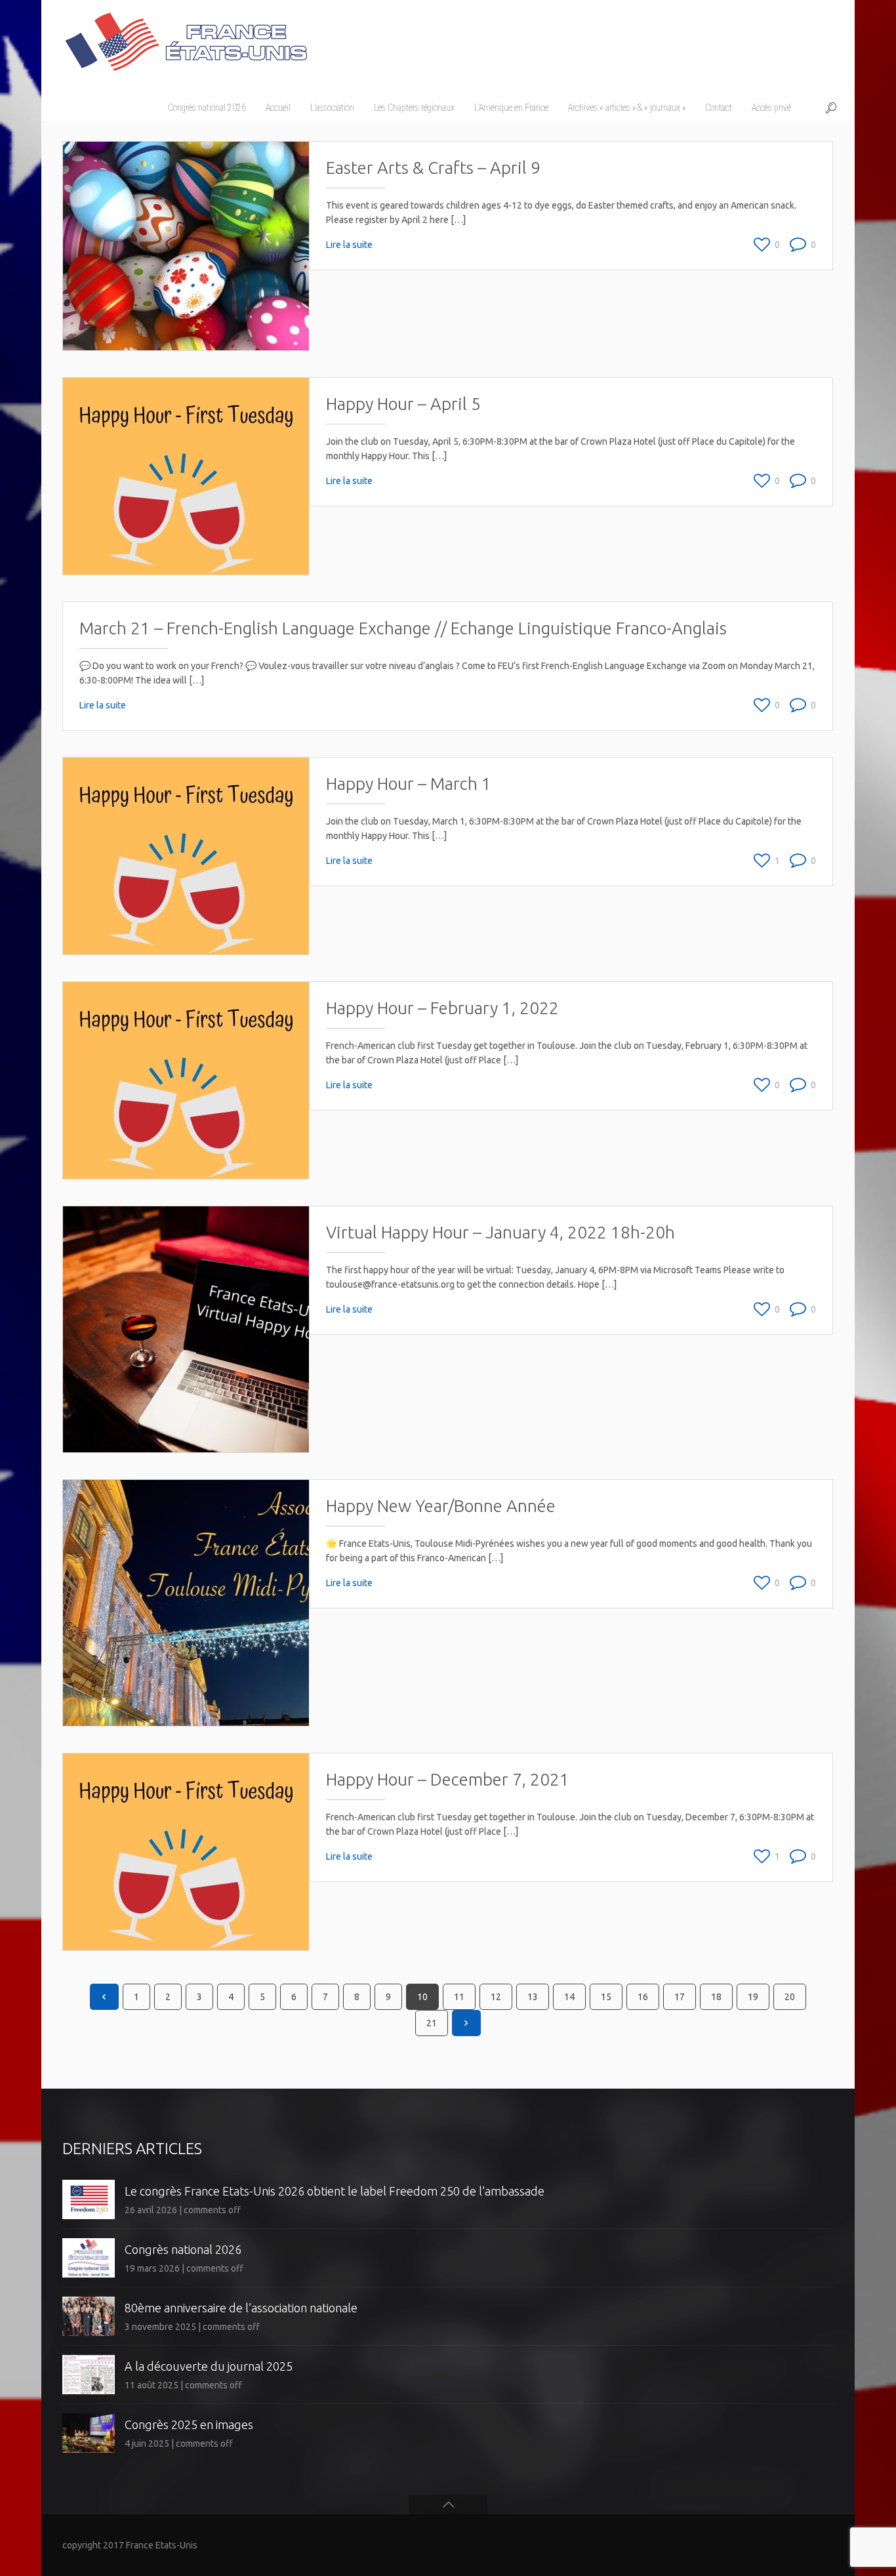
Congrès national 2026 (183, 2249)
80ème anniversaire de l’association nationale (241, 2308)
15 (606, 1997)
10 (422, 1997)
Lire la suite (349, 245)
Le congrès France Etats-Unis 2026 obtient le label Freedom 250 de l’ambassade (335, 2191)
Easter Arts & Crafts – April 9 (433, 168)
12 (496, 1997)
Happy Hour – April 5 (403, 404)
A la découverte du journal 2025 (209, 2366)
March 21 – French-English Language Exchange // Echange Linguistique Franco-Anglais (403, 628)
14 (569, 1997)
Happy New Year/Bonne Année (441, 1506)
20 (790, 1997)
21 (432, 2023)
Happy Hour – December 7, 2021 (448, 1779)
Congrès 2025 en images (189, 2424)
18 (716, 1997)
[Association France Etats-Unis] (185, 36)
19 (753, 1997)
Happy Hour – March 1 (409, 784)
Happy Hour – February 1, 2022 (442, 1008)
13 (533, 1997)
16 (643, 1997)
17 (680, 1997)
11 (459, 1997)
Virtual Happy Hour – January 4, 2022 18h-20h (500, 1232)
